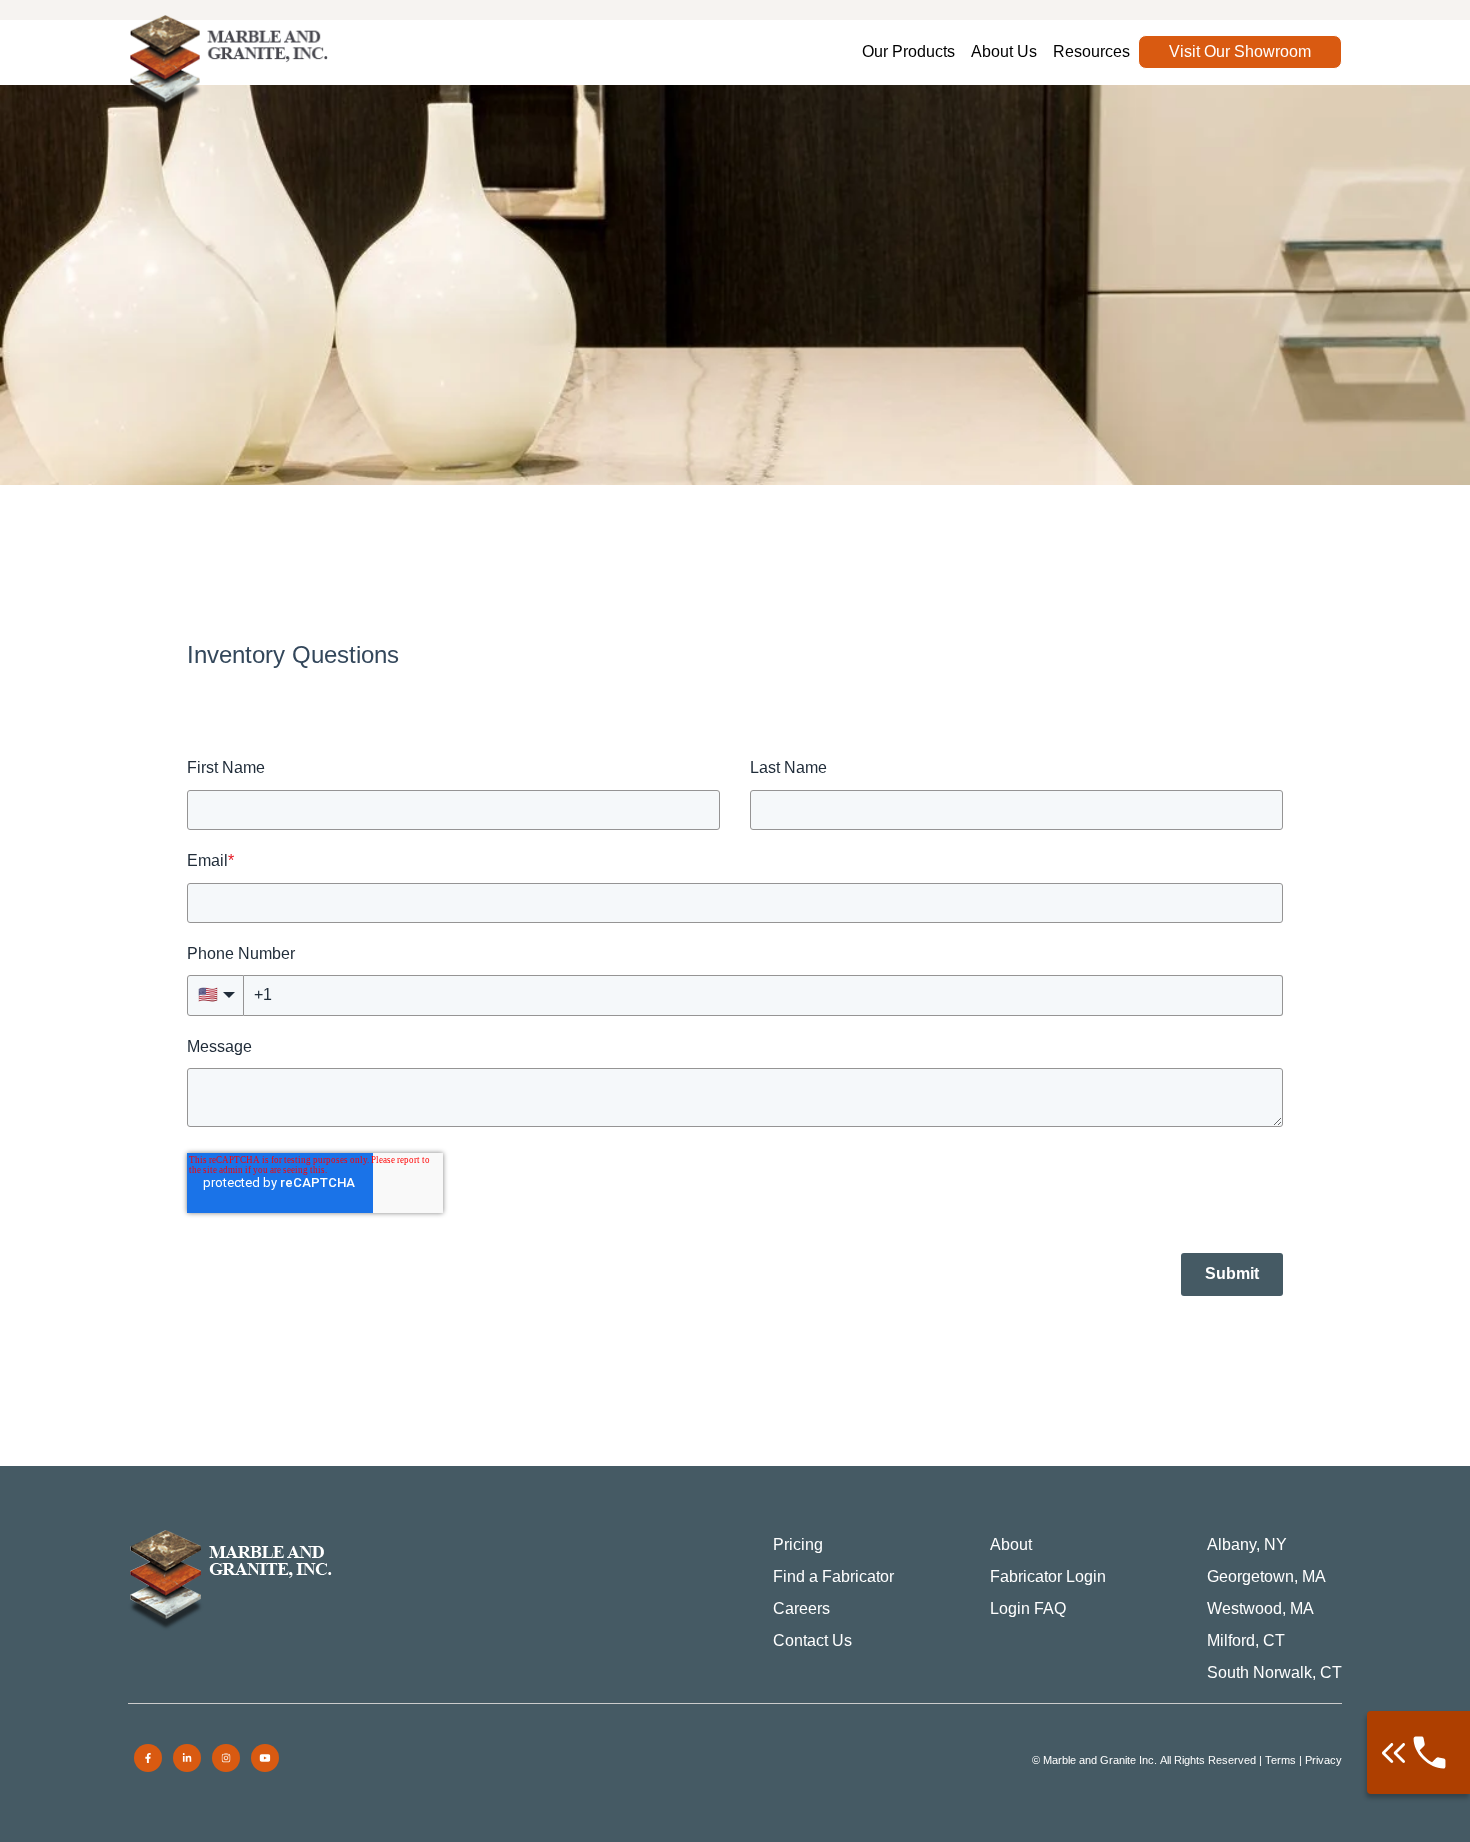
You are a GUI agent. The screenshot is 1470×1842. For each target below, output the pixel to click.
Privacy (1323, 1760)
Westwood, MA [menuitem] (1260, 1608)
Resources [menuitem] (1091, 51)
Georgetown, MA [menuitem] (1266, 1576)
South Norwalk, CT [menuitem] (1274, 1672)
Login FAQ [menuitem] (1028, 1608)
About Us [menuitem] (1004, 51)
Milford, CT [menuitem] (1246, 1640)
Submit (1232, 1273)
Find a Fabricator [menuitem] (833, 1576)
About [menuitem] (1011, 1544)
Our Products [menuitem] (908, 51)
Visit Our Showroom (1240, 51)
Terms (1280, 1760)
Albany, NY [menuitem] (1247, 1544)
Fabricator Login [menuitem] (1048, 1576)
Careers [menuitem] (801, 1608)
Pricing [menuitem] (798, 1544)
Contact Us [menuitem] (812, 1640)
